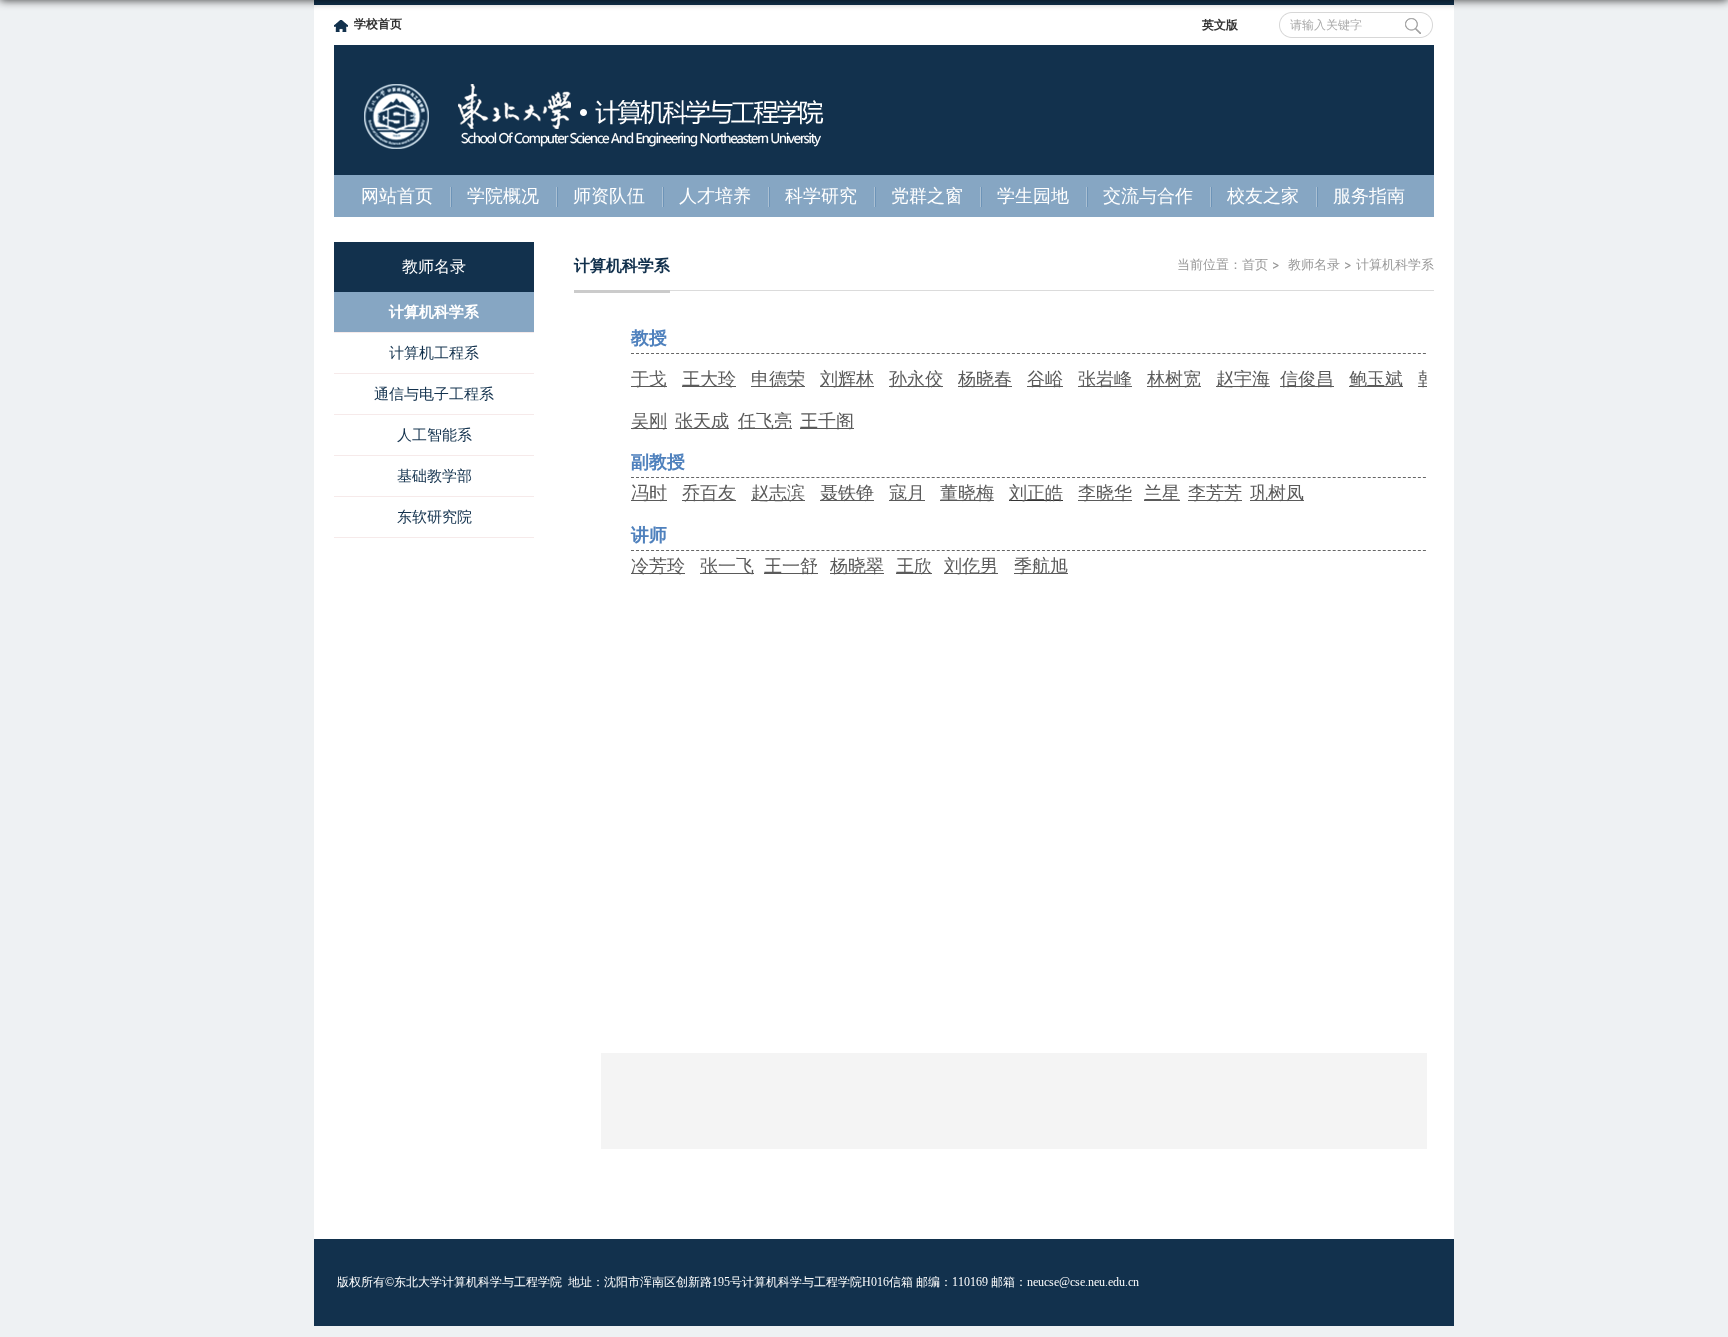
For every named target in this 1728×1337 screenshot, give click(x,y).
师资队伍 (609, 196)
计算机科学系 (1395, 264)
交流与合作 (1148, 196)
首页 (1255, 264)
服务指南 (1369, 196)
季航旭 (1041, 566)
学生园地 (1033, 196)
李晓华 (1105, 493)
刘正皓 (1036, 493)
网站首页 (397, 196)
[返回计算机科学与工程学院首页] (594, 73)
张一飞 (727, 566)
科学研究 (821, 196)
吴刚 (649, 421)
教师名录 (1312, 264)
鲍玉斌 (1376, 379)
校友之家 (1263, 196)
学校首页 (378, 24)
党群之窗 (927, 196)
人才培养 (715, 196)
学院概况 (503, 196)
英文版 (1220, 25)
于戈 (649, 379)
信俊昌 (1307, 379)
